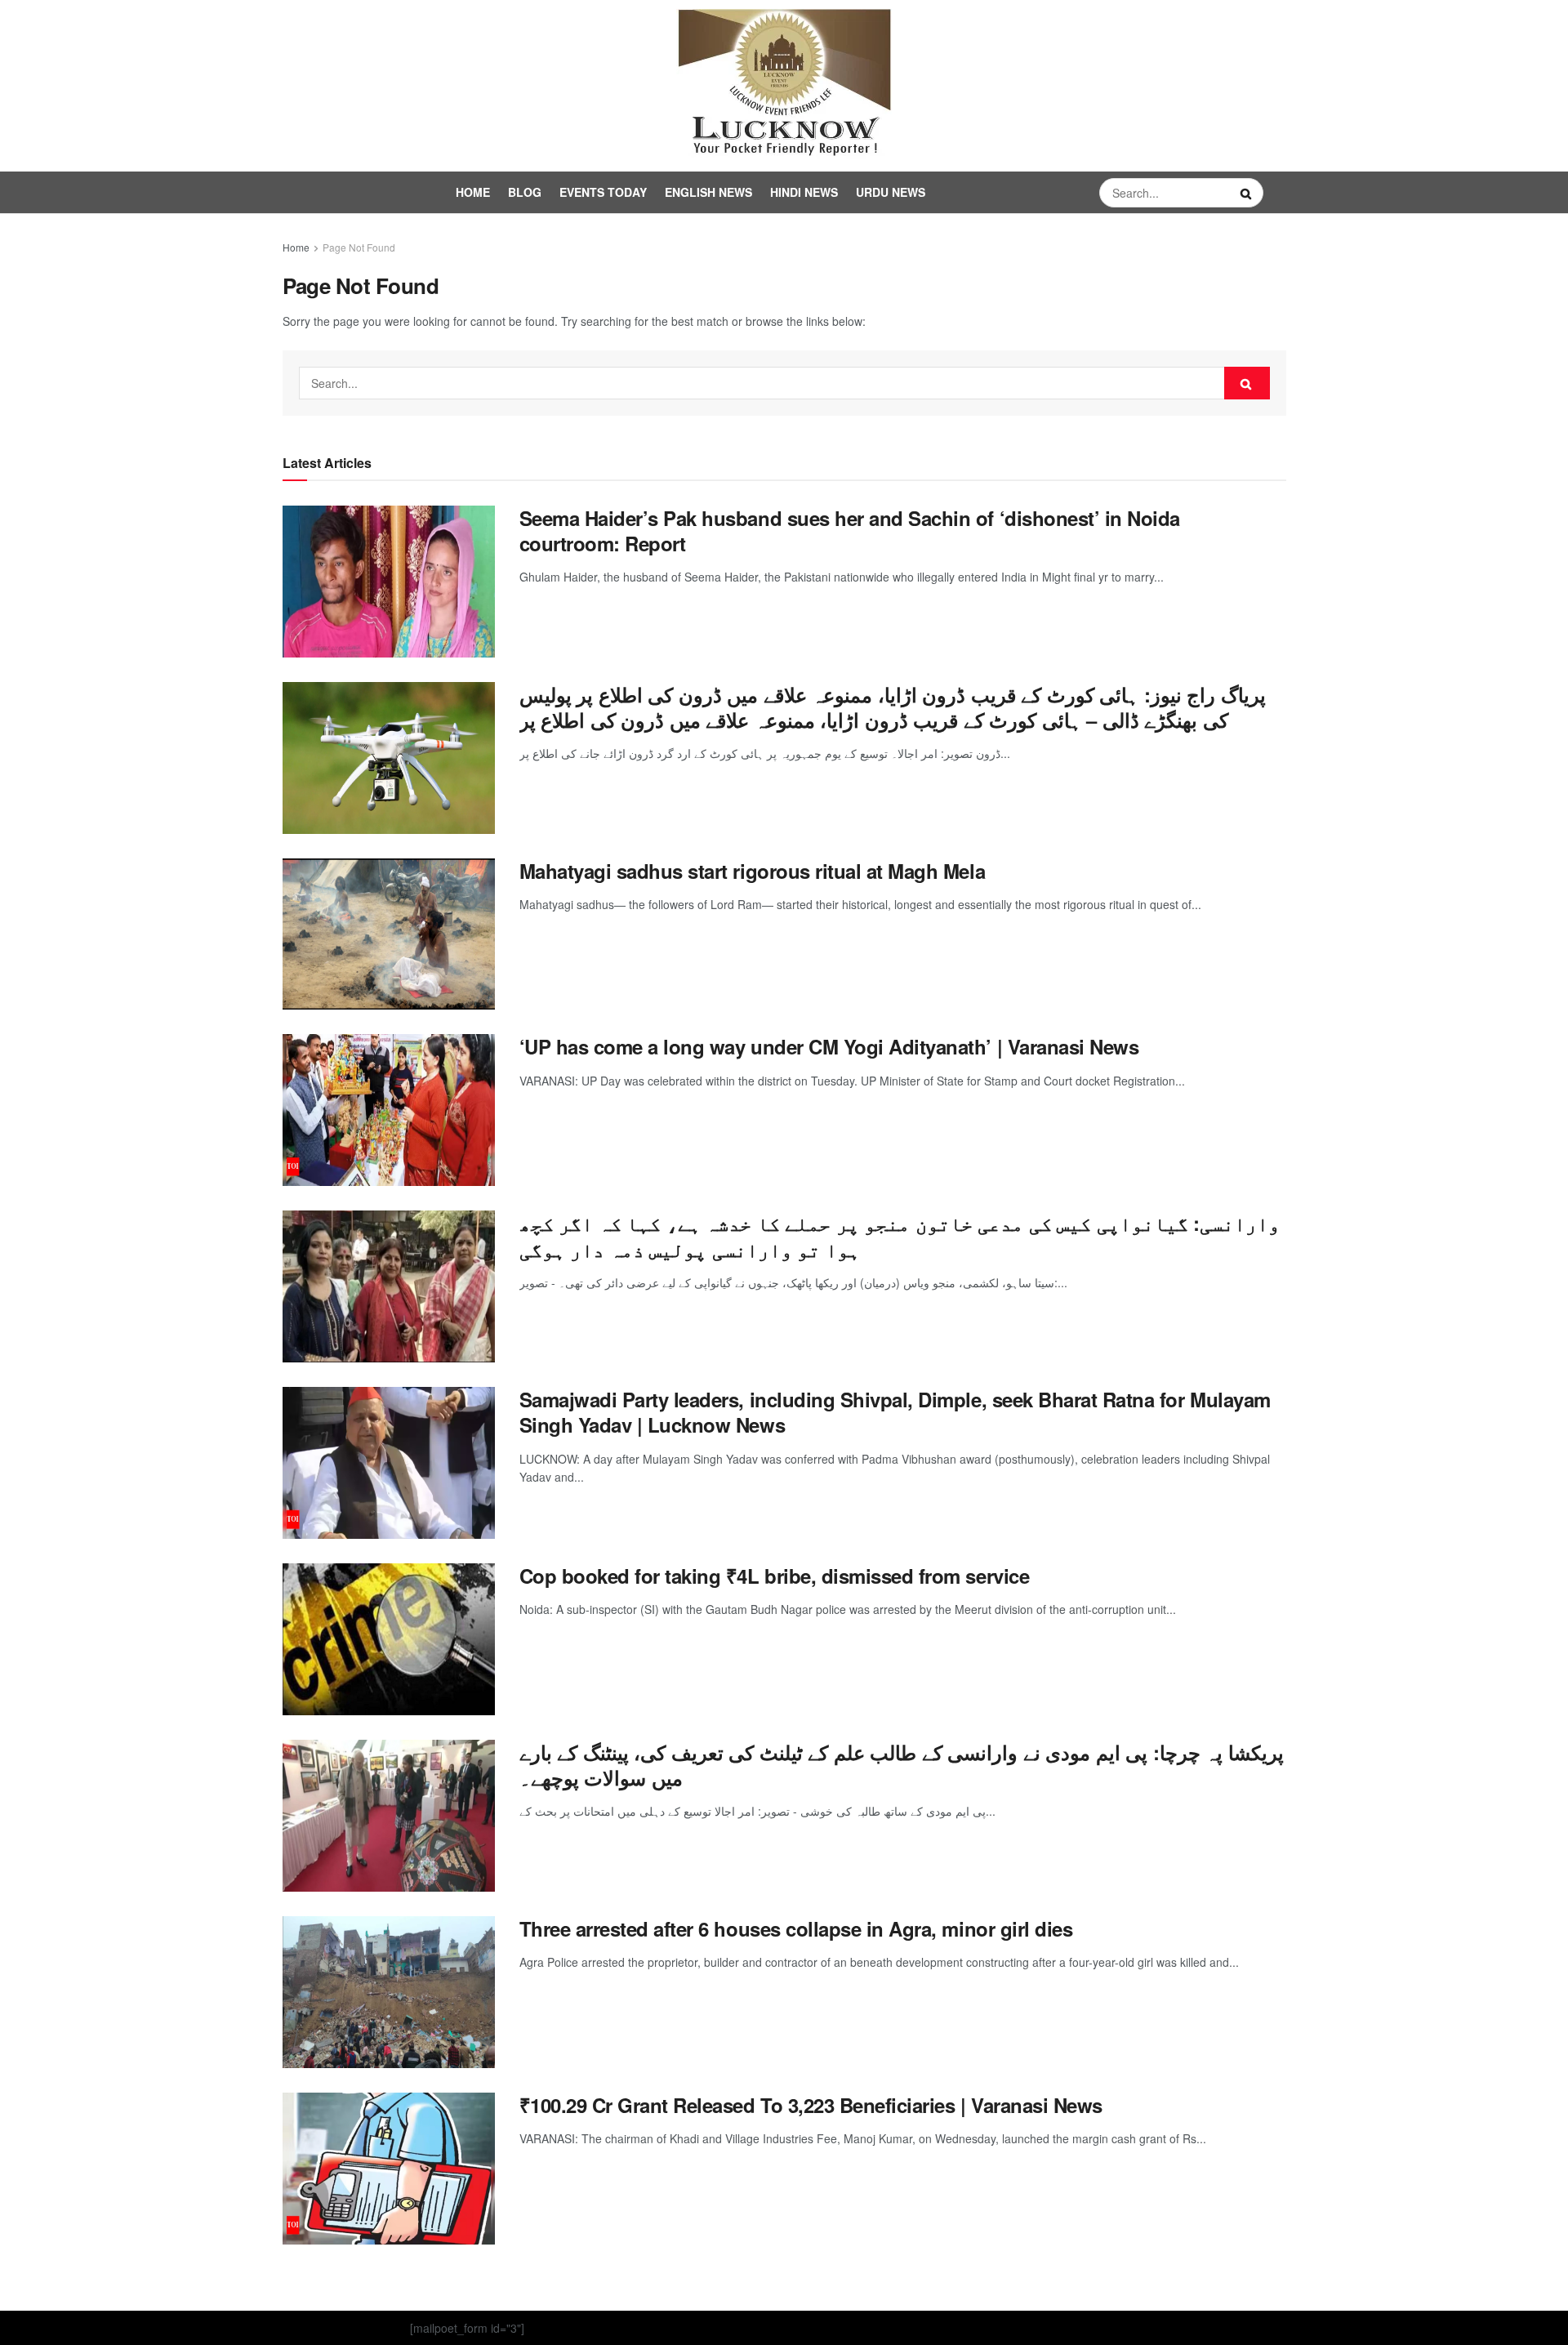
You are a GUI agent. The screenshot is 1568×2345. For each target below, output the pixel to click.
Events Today (603, 192)
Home (473, 192)
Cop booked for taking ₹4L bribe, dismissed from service (775, 1576)
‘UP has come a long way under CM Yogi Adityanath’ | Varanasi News (829, 1046)
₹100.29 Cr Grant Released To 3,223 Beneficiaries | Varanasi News (811, 2105)
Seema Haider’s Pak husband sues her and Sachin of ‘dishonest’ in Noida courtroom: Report (850, 531)
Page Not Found (359, 247)
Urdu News (891, 192)
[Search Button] (1248, 193)
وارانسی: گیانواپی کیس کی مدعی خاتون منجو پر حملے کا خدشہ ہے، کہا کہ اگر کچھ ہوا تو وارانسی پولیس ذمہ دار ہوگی (900, 1235)
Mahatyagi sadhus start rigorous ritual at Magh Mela (753, 871)
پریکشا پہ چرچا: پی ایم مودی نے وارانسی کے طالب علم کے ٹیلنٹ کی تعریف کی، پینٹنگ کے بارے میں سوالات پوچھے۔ (902, 1765)
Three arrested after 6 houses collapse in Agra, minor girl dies (796, 1928)
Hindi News (804, 192)
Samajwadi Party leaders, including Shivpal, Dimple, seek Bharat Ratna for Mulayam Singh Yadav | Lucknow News (895, 1412)
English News (708, 192)
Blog (525, 192)
